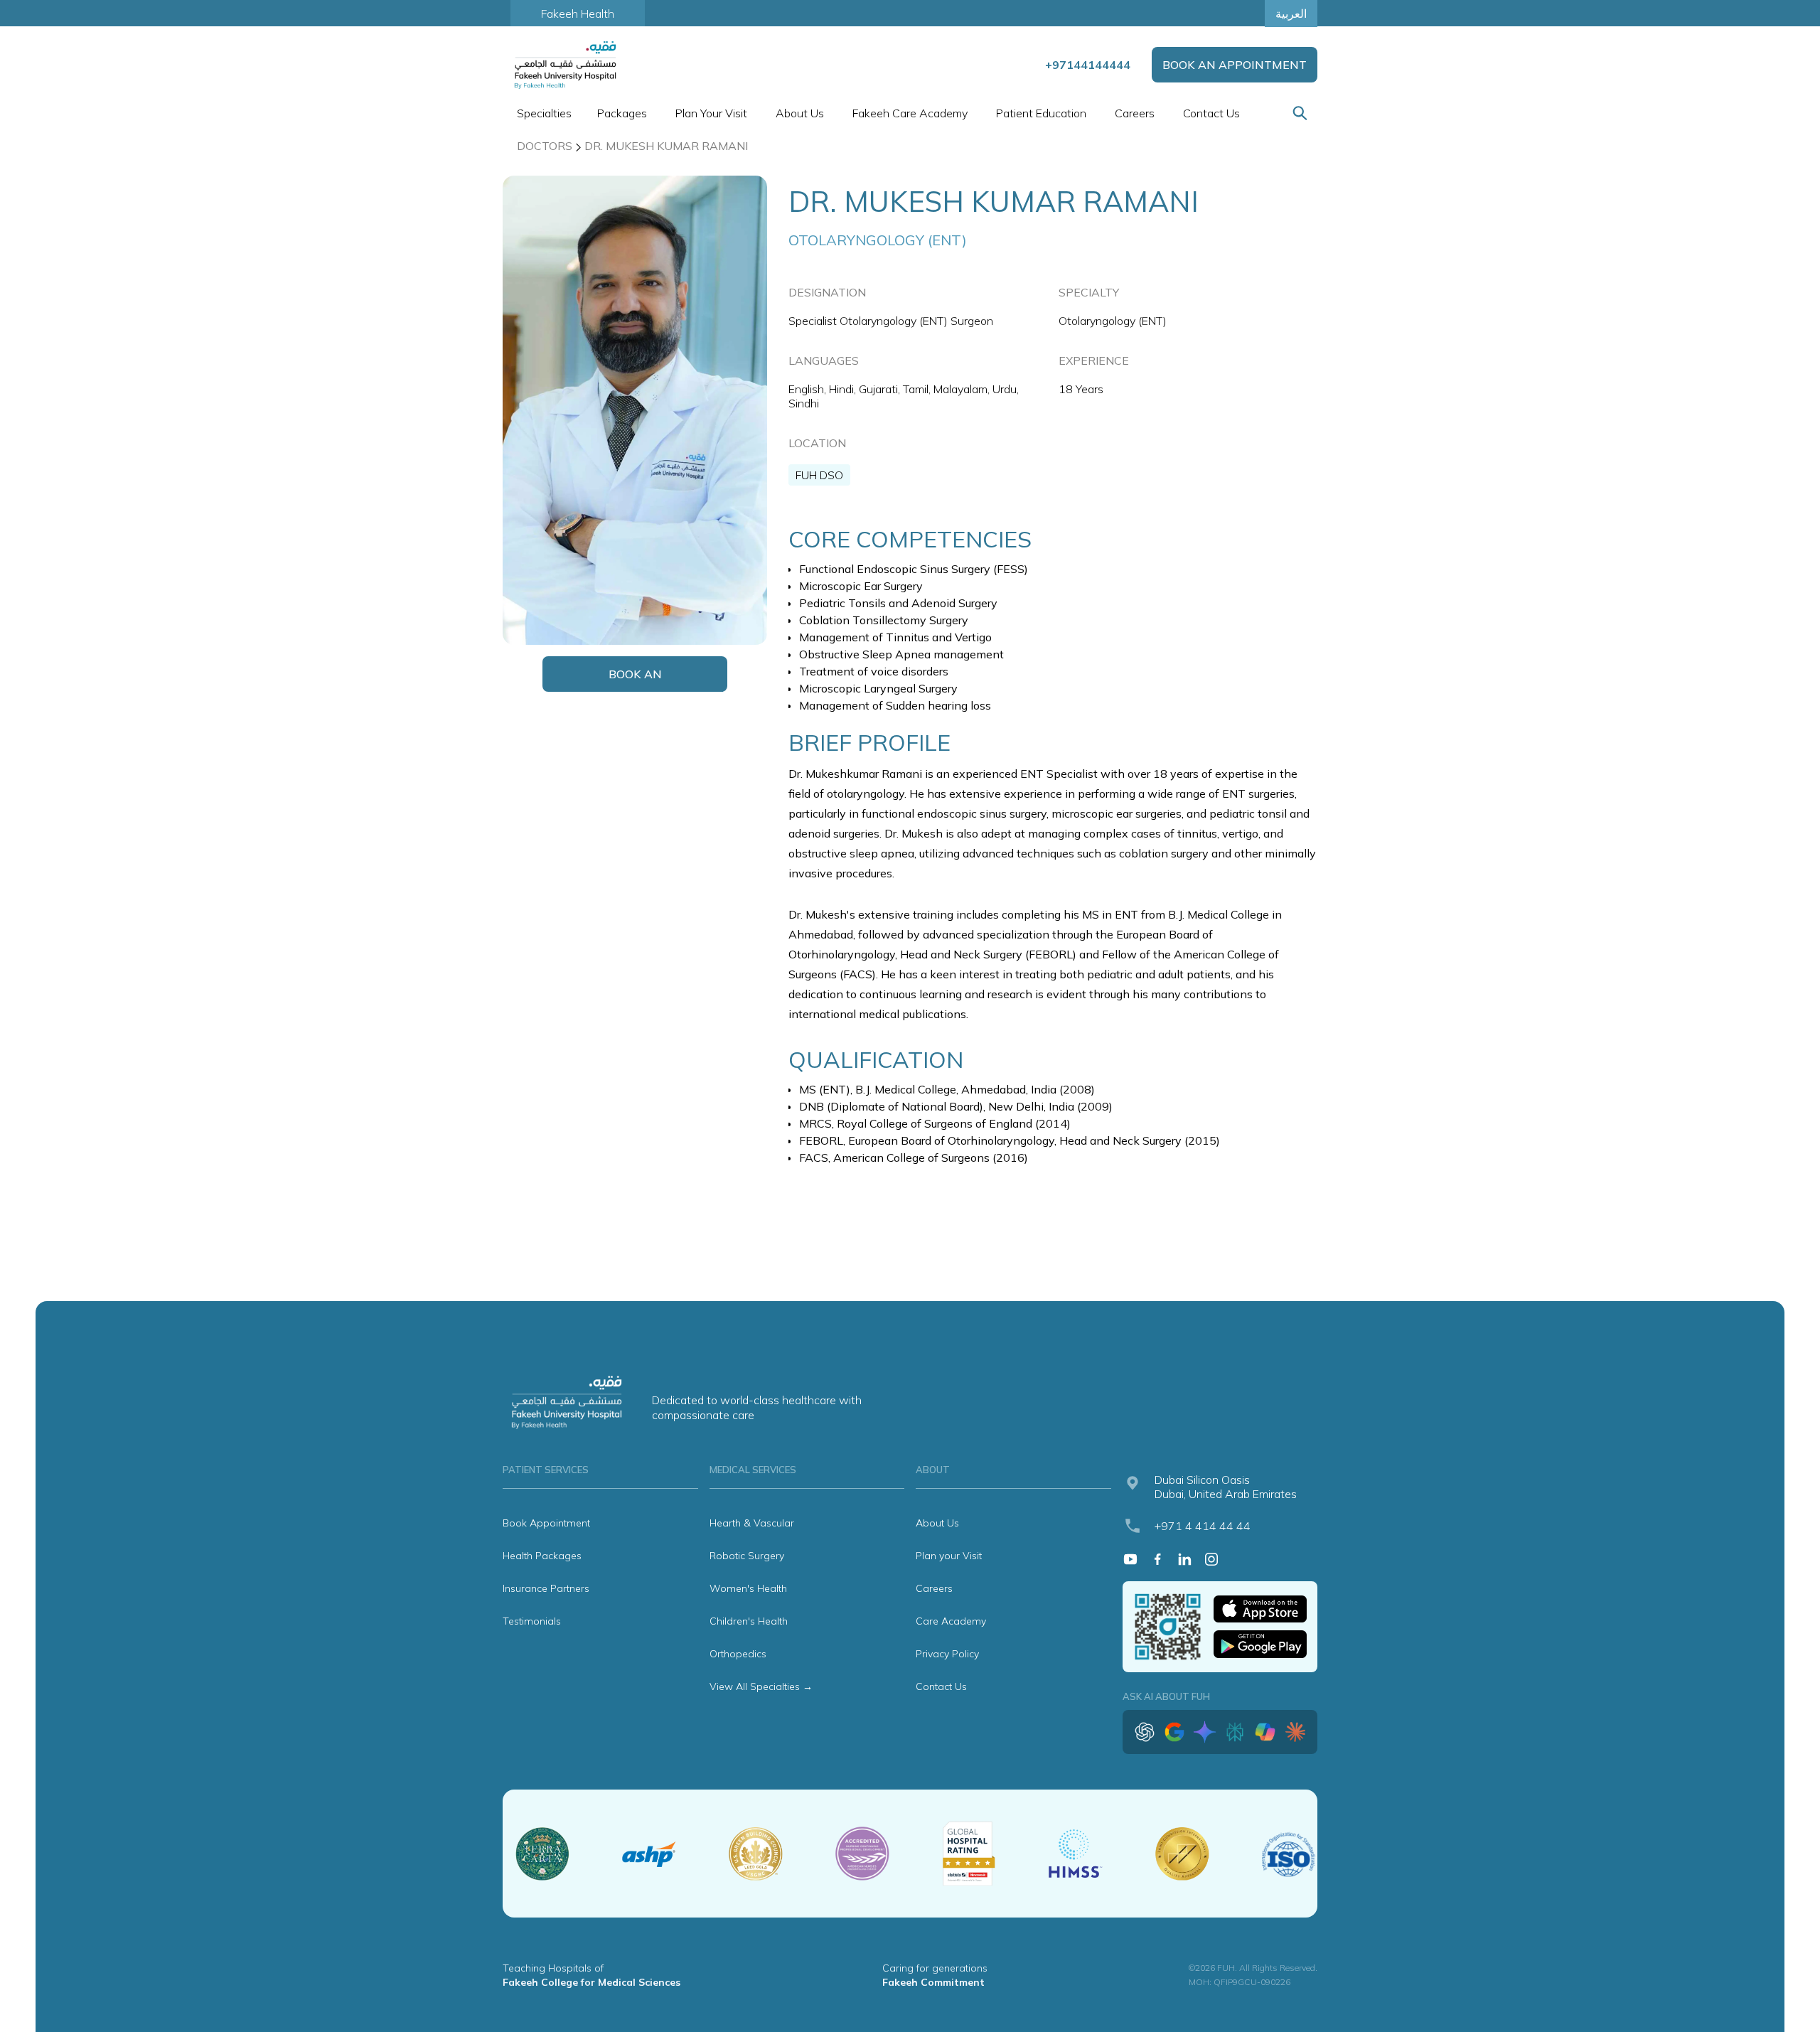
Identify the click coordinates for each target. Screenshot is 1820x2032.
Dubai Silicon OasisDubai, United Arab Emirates (1226, 1487)
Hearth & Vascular (752, 1523)
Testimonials (532, 1621)
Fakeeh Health (578, 14)
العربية (1291, 14)
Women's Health (748, 1588)
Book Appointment (546, 1523)
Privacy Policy (947, 1654)
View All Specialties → (761, 1686)
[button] (543, 113)
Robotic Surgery (747, 1556)
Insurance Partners (546, 1588)
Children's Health (749, 1621)
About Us (937, 1523)
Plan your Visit (949, 1556)
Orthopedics (738, 1654)
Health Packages (542, 1556)
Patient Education (1041, 113)
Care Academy (951, 1621)
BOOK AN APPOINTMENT (1235, 65)
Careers (1135, 113)
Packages (622, 113)
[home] (567, 65)
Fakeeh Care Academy (910, 113)
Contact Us (1211, 113)
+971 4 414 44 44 (1203, 1526)
